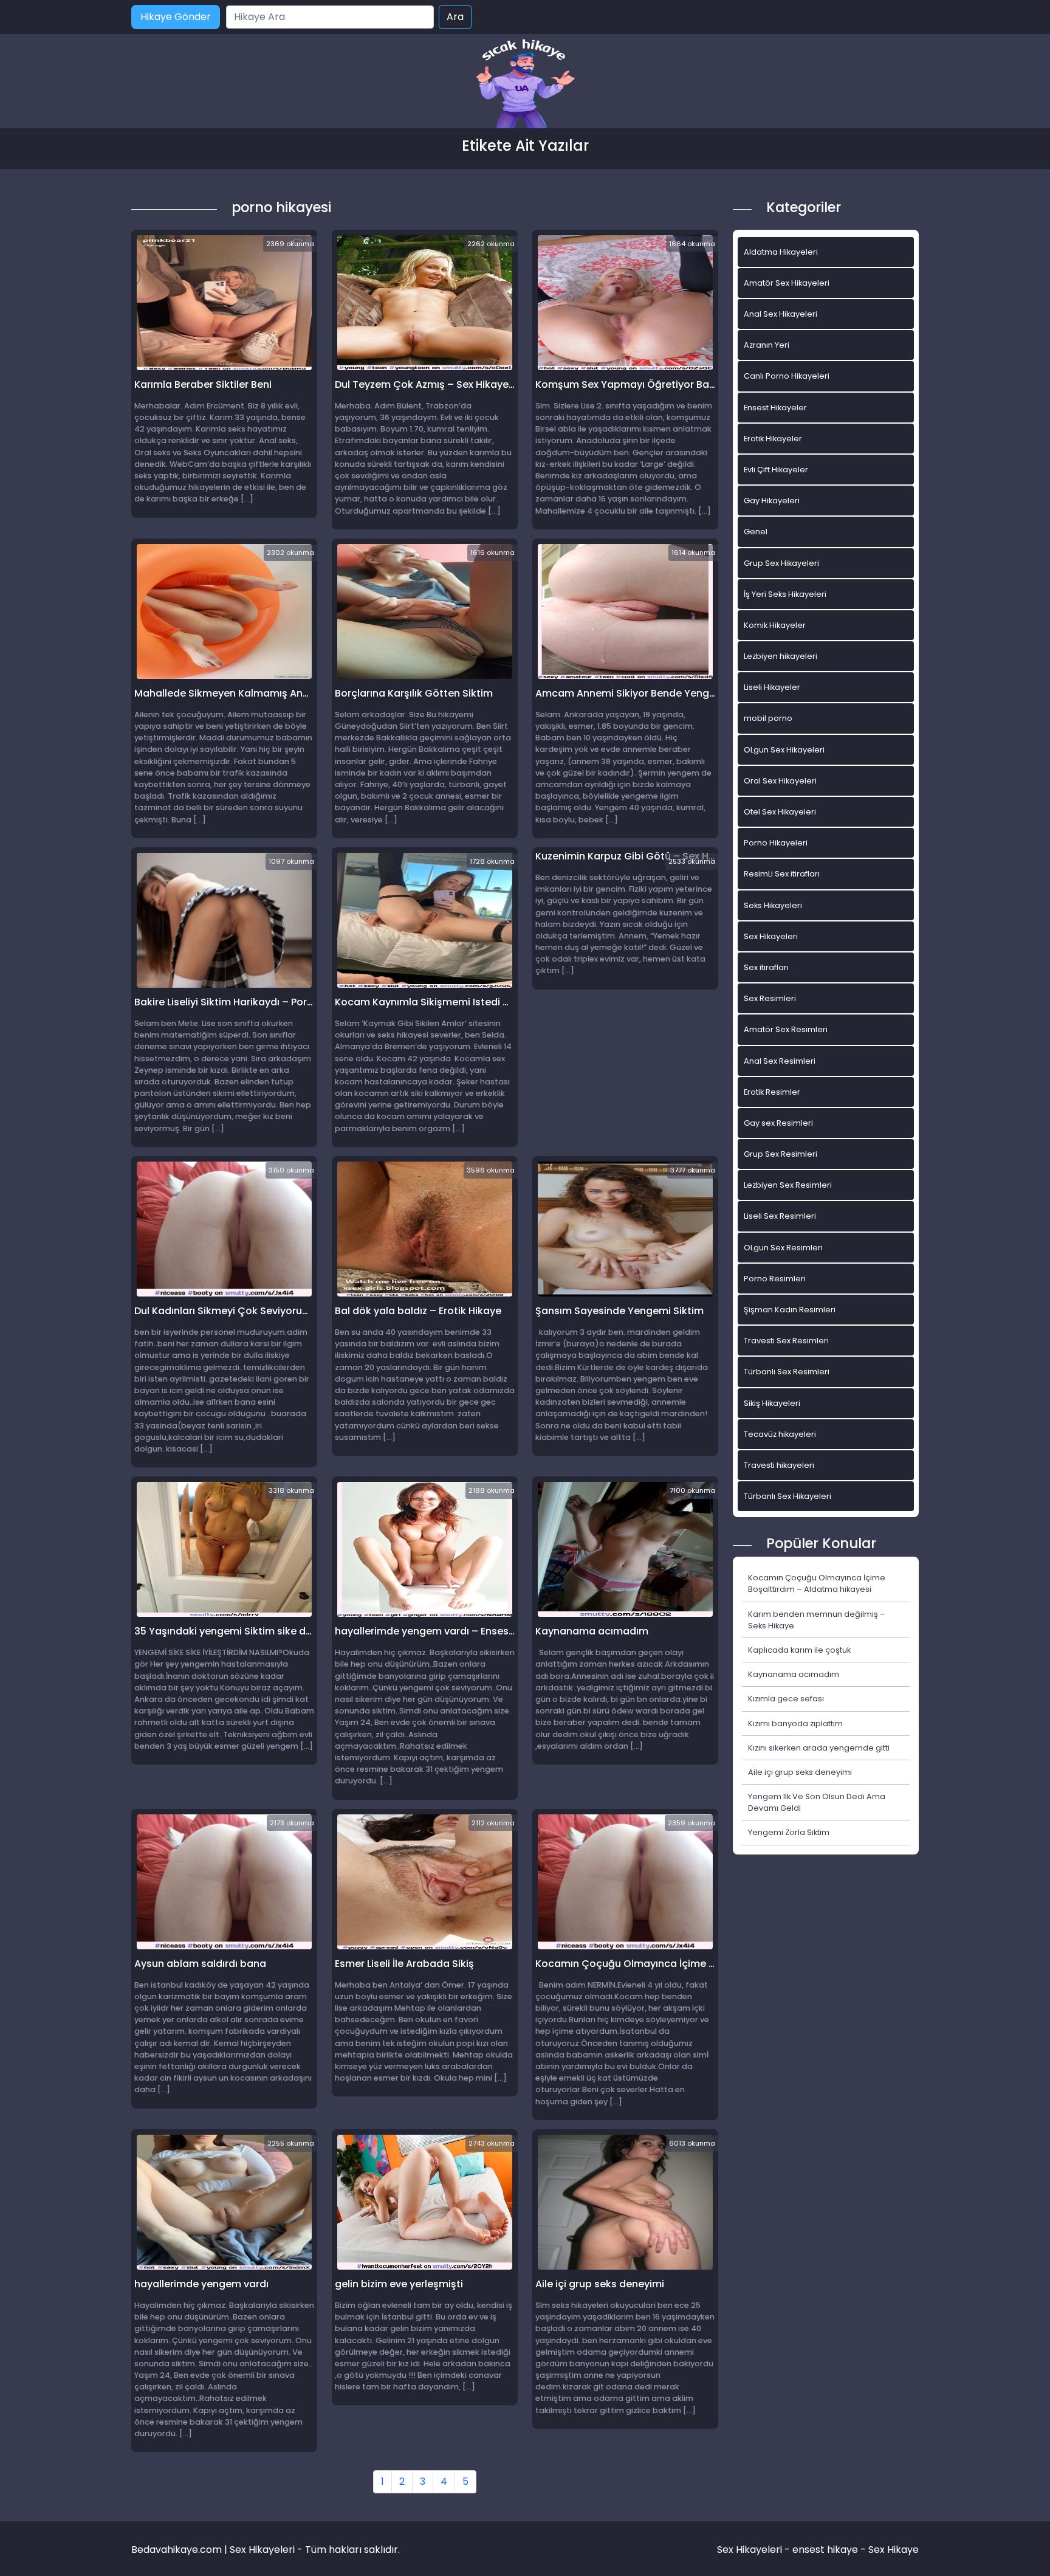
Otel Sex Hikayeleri (780, 812)
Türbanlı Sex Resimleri (787, 1372)
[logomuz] (525, 85)
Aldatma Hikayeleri (781, 252)
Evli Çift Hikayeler (776, 470)
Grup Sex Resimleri (781, 1154)
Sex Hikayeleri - (755, 2550)
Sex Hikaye (894, 2550)
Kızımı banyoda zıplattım (795, 1724)
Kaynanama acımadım (794, 1674)
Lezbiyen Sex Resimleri (788, 1185)
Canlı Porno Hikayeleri (787, 376)
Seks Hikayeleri (773, 905)
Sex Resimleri (770, 998)
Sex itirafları (766, 967)
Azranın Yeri (767, 345)
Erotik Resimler (772, 1092)
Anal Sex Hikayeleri (781, 314)
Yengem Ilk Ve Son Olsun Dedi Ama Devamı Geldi (817, 1802)
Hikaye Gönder (176, 17)
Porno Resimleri (775, 1279)
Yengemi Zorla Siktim (789, 1832)
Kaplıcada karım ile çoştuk (799, 1650)
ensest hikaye (825, 2550)
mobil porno (768, 718)
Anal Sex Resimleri (780, 1061)
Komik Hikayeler (775, 625)
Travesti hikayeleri (779, 1465)
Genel (756, 532)
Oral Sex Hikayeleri (780, 781)
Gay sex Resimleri (778, 1123)
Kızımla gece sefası (786, 1699)
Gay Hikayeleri (772, 501)
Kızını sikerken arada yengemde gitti (819, 1748)
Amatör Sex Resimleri (786, 1029)
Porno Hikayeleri (776, 843)
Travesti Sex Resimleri (786, 1341)
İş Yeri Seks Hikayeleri (785, 594)
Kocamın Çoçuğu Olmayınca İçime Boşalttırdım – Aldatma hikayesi (817, 1583)
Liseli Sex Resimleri (780, 1216)
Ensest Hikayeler (775, 408)
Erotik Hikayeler (773, 439)
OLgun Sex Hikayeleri (784, 750)
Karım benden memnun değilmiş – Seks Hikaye (817, 1620)
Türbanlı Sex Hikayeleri (787, 1496)
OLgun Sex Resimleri (783, 1248)
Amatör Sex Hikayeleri (787, 283)
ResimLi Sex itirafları (782, 874)
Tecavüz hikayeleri (780, 1434)
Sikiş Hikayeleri (772, 1403)
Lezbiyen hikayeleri (781, 656)
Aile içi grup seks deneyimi (800, 1772)
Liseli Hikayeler (772, 687)
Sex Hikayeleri (771, 936)
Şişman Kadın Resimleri (790, 1310)
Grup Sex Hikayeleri (781, 563)
